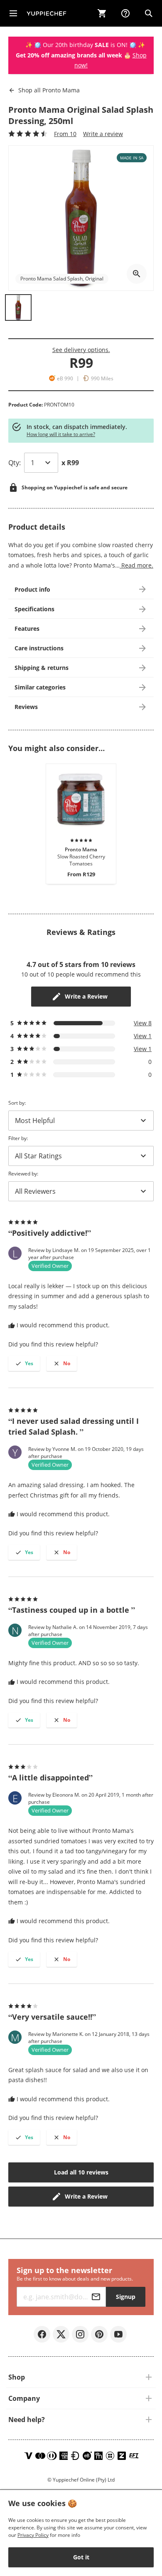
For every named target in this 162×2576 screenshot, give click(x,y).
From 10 (65, 134)
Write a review (103, 134)
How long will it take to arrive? (61, 434)
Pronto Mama (49, 90)
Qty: (15, 463)
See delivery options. (81, 350)
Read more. (136, 565)
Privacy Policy (33, 2535)
